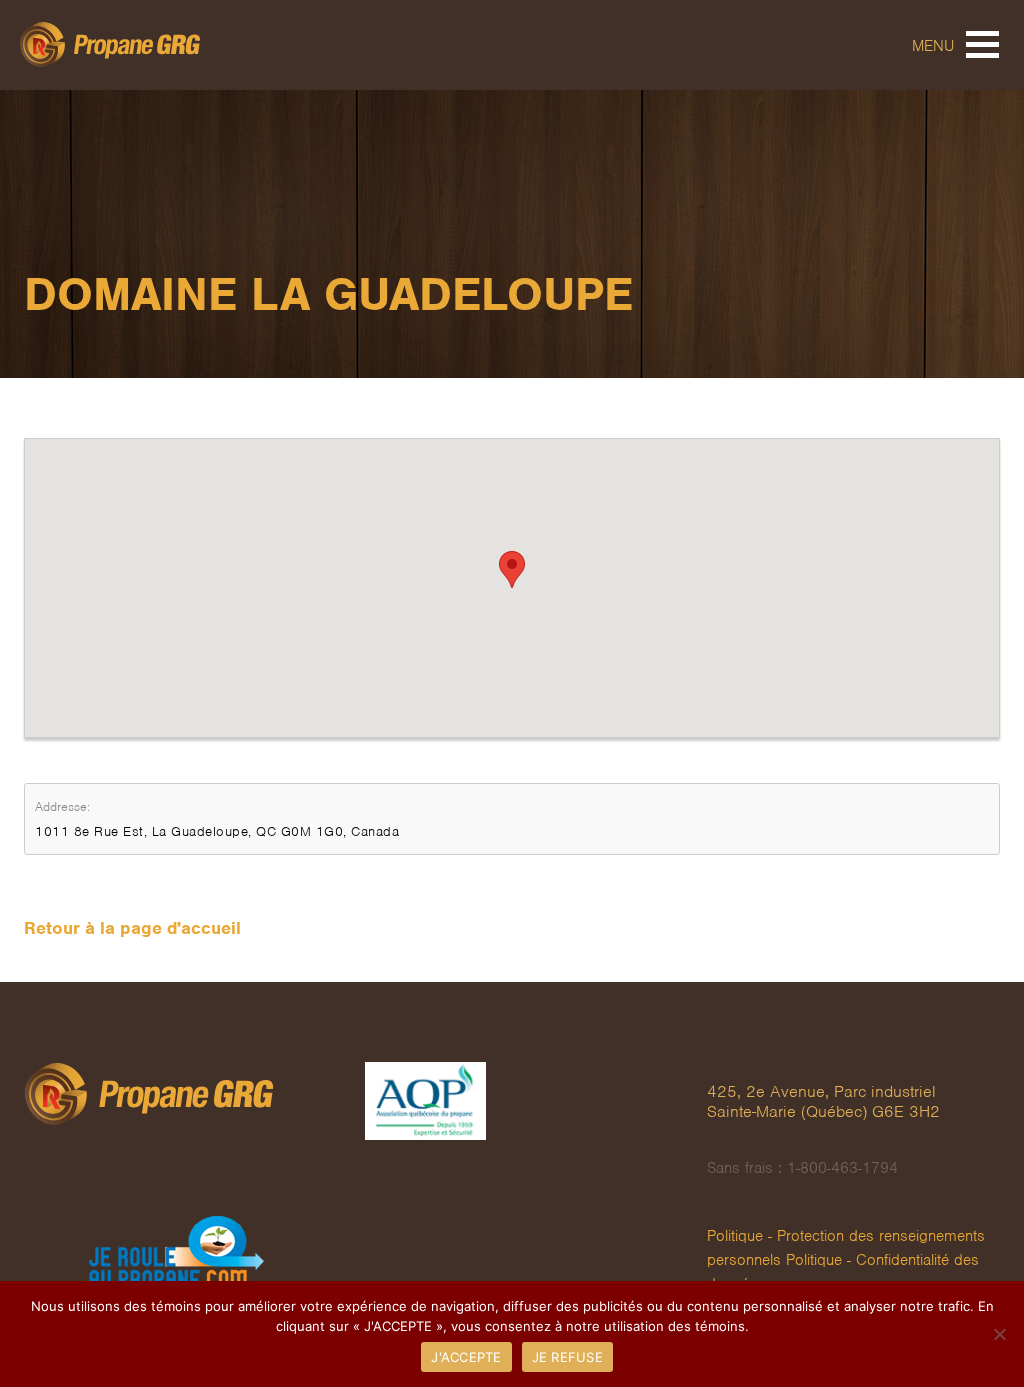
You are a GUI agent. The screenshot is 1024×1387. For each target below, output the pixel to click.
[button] (512, 569)
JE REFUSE (567, 1357)
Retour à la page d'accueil (132, 928)
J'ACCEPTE (466, 1357)
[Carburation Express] (203, 1252)
